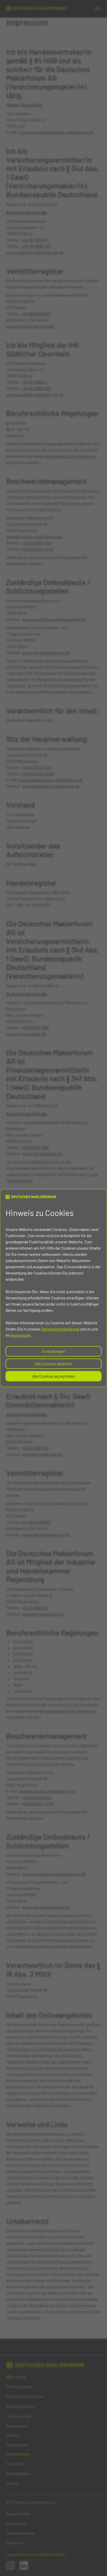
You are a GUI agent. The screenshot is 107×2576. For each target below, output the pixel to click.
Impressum (21, 1335)
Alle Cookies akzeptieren (54, 1376)
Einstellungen (53, 1351)
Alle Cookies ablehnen (53, 1364)
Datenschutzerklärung (60, 1329)
